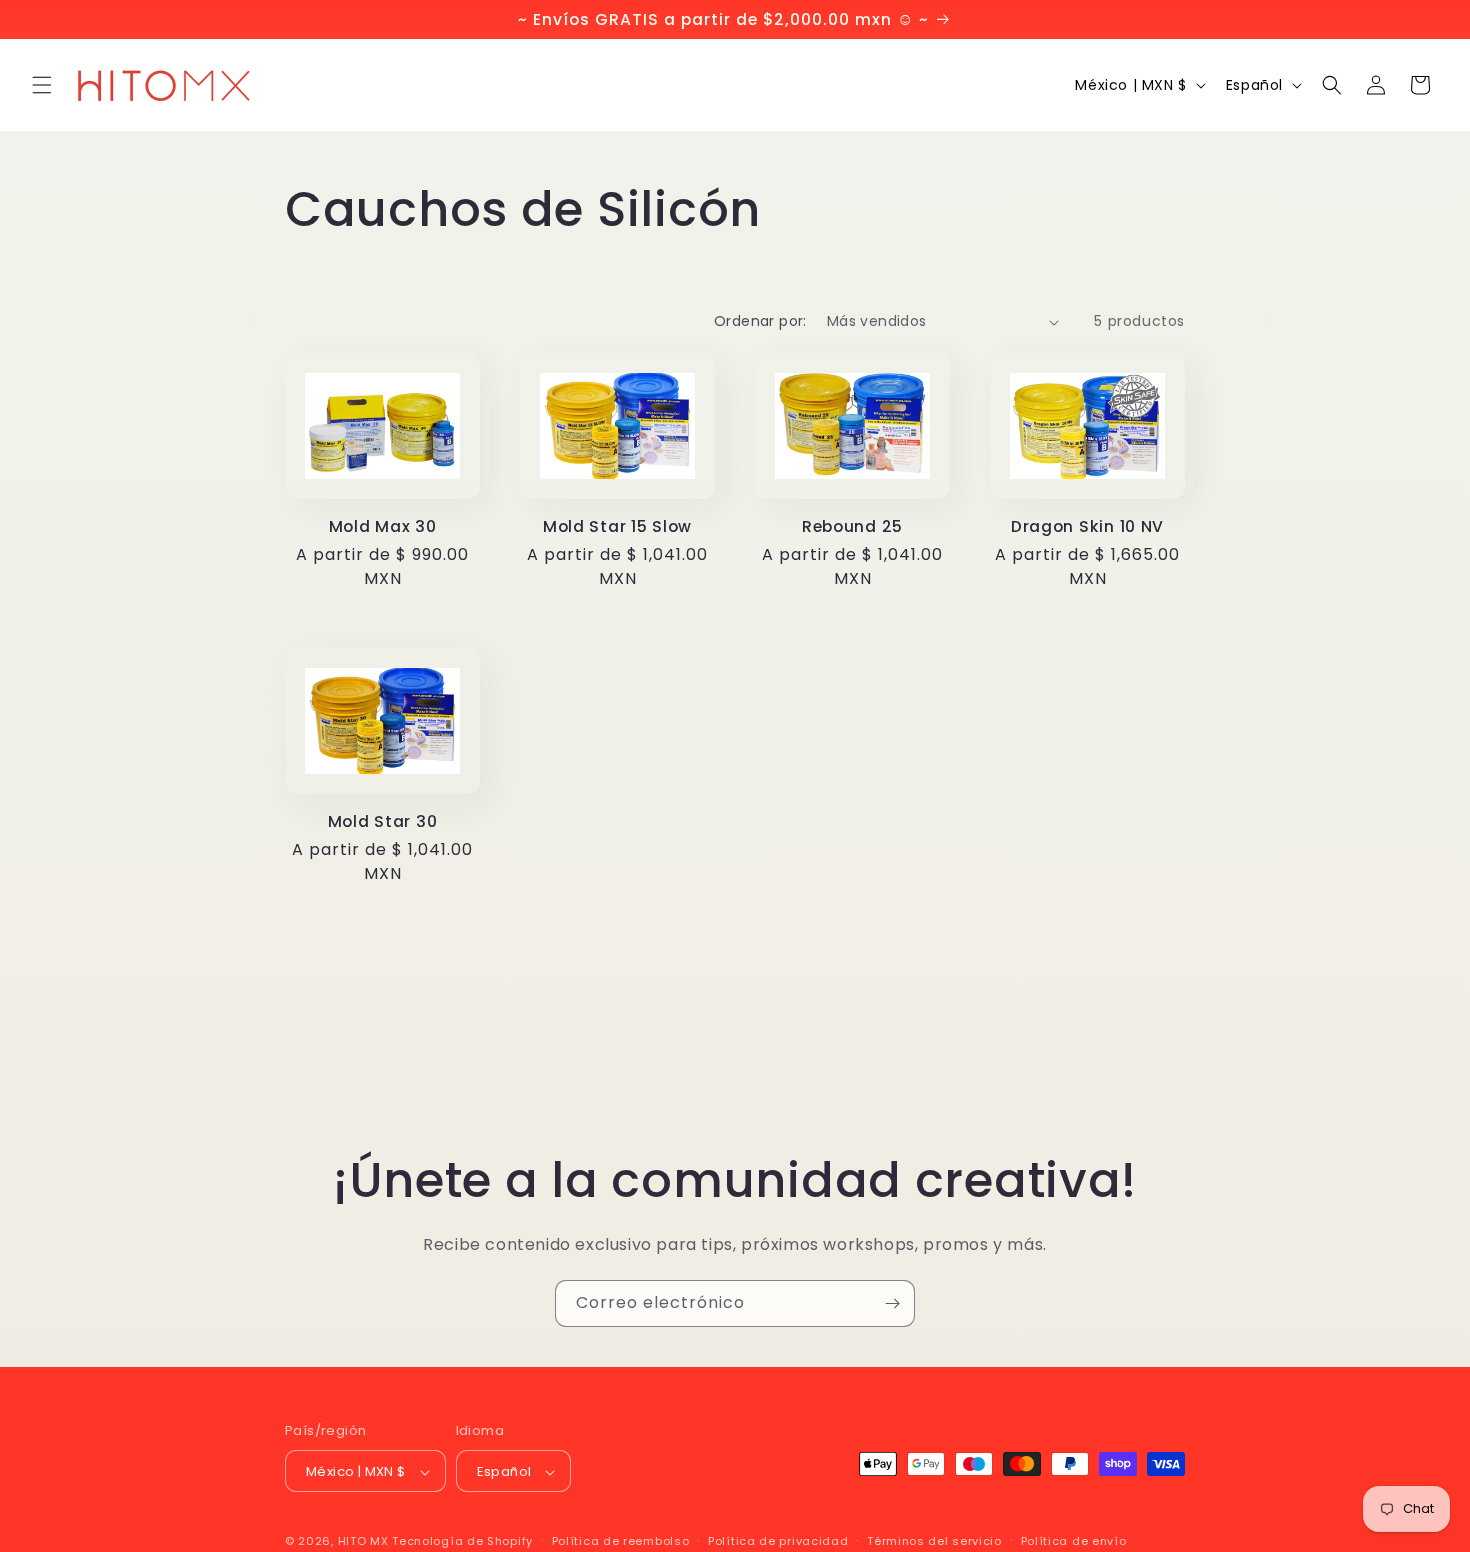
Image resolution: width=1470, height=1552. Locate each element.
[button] (42, 85)
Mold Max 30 (383, 526)
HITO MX (363, 1542)
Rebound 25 (852, 526)
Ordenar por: (760, 321)
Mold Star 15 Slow (617, 526)
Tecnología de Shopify (462, 1542)
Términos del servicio (934, 1541)
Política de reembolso (621, 1541)
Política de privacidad (778, 1541)
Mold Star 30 (383, 821)
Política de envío (1074, 1541)
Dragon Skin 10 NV (1087, 526)
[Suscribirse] (892, 1303)
